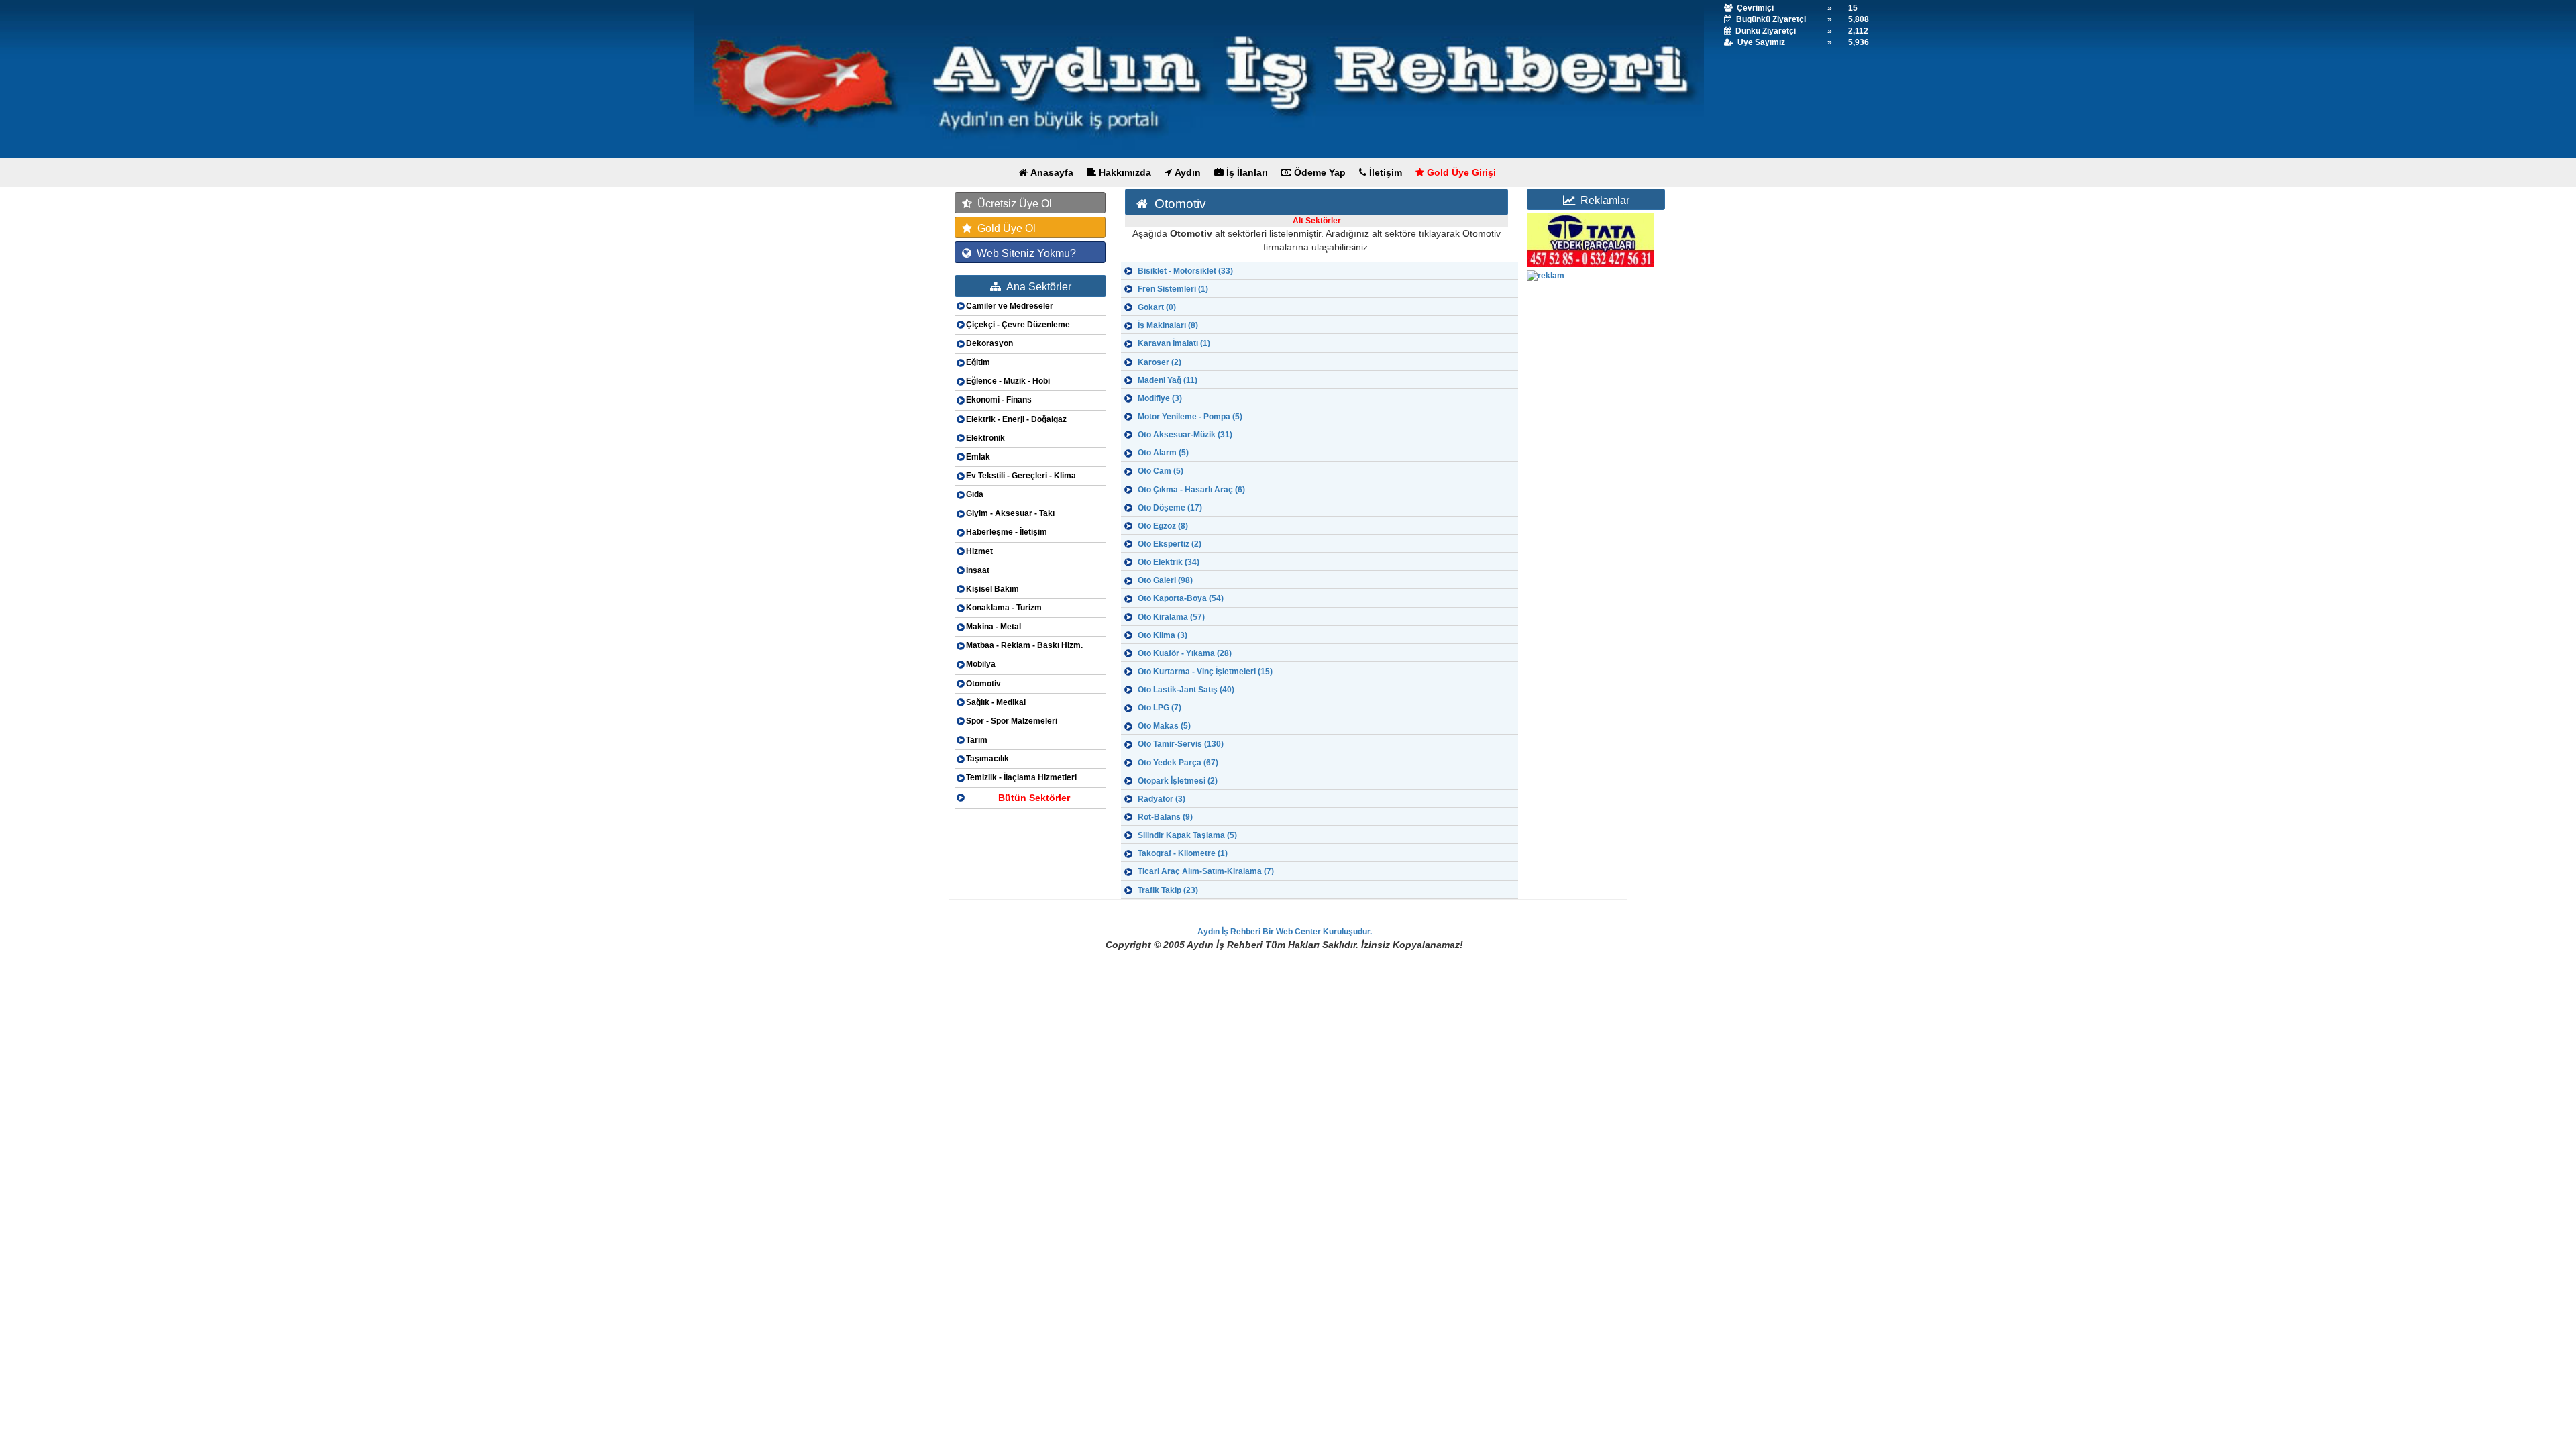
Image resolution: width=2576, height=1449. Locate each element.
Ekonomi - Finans (999, 400)
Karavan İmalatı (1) (1174, 343)
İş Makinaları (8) (1168, 325)
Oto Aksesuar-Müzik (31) (1185, 435)
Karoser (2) (1160, 362)
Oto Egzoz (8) (1163, 526)
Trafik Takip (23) (1168, 890)
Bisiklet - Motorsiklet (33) (1185, 271)
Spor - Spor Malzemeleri (1012, 721)
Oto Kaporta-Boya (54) (1181, 598)
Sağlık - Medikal (996, 702)
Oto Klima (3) (1163, 635)
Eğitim (978, 362)
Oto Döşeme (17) (1170, 508)
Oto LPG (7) (1160, 708)
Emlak (978, 457)
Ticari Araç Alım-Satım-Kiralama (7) (1206, 871)
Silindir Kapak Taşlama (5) (1187, 835)
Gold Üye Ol (1004, 228)
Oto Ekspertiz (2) (1170, 544)
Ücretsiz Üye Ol (1012, 204)
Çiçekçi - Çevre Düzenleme (1018, 325)
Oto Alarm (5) (1163, 453)
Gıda (975, 494)
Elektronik (985, 438)
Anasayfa (1051, 172)
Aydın (1186, 172)
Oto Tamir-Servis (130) (1181, 744)
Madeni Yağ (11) (1168, 380)
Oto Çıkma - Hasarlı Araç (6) (1191, 490)
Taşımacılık (987, 759)
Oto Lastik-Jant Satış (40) (1186, 690)
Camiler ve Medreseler (1010, 306)
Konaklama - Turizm (1004, 608)
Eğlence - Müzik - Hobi (1008, 381)
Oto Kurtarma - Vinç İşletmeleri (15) (1205, 672)
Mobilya (981, 664)
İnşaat (978, 570)
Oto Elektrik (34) (1169, 562)
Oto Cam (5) (1161, 471)
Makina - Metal (994, 627)
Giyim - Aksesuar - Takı (1010, 513)
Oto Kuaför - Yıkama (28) (1185, 653)
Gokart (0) (1157, 307)
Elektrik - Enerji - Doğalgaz (1016, 419)
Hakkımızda (1124, 172)
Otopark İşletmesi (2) (1178, 781)
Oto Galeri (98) (1165, 580)
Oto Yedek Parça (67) (1178, 763)
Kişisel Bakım (992, 589)
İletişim (1384, 172)
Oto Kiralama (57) (1171, 617)
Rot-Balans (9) (1165, 817)
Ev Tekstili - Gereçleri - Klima (1021, 476)
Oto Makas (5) (1164, 726)
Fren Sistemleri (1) (1173, 289)
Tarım (977, 740)
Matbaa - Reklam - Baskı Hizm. (1024, 645)
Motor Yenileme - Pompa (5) (1190, 417)
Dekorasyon (989, 343)
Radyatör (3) (1162, 799)
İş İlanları (1246, 172)
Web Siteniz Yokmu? (1024, 253)
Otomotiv (983, 684)
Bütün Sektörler (1034, 798)
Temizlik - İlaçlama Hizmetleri (1021, 777)
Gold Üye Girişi (1460, 172)
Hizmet (979, 551)
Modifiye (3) (1160, 398)
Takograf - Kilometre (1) (1183, 853)
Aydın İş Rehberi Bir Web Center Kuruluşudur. (1285, 932)
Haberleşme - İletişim (1007, 532)
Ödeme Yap (1319, 172)
